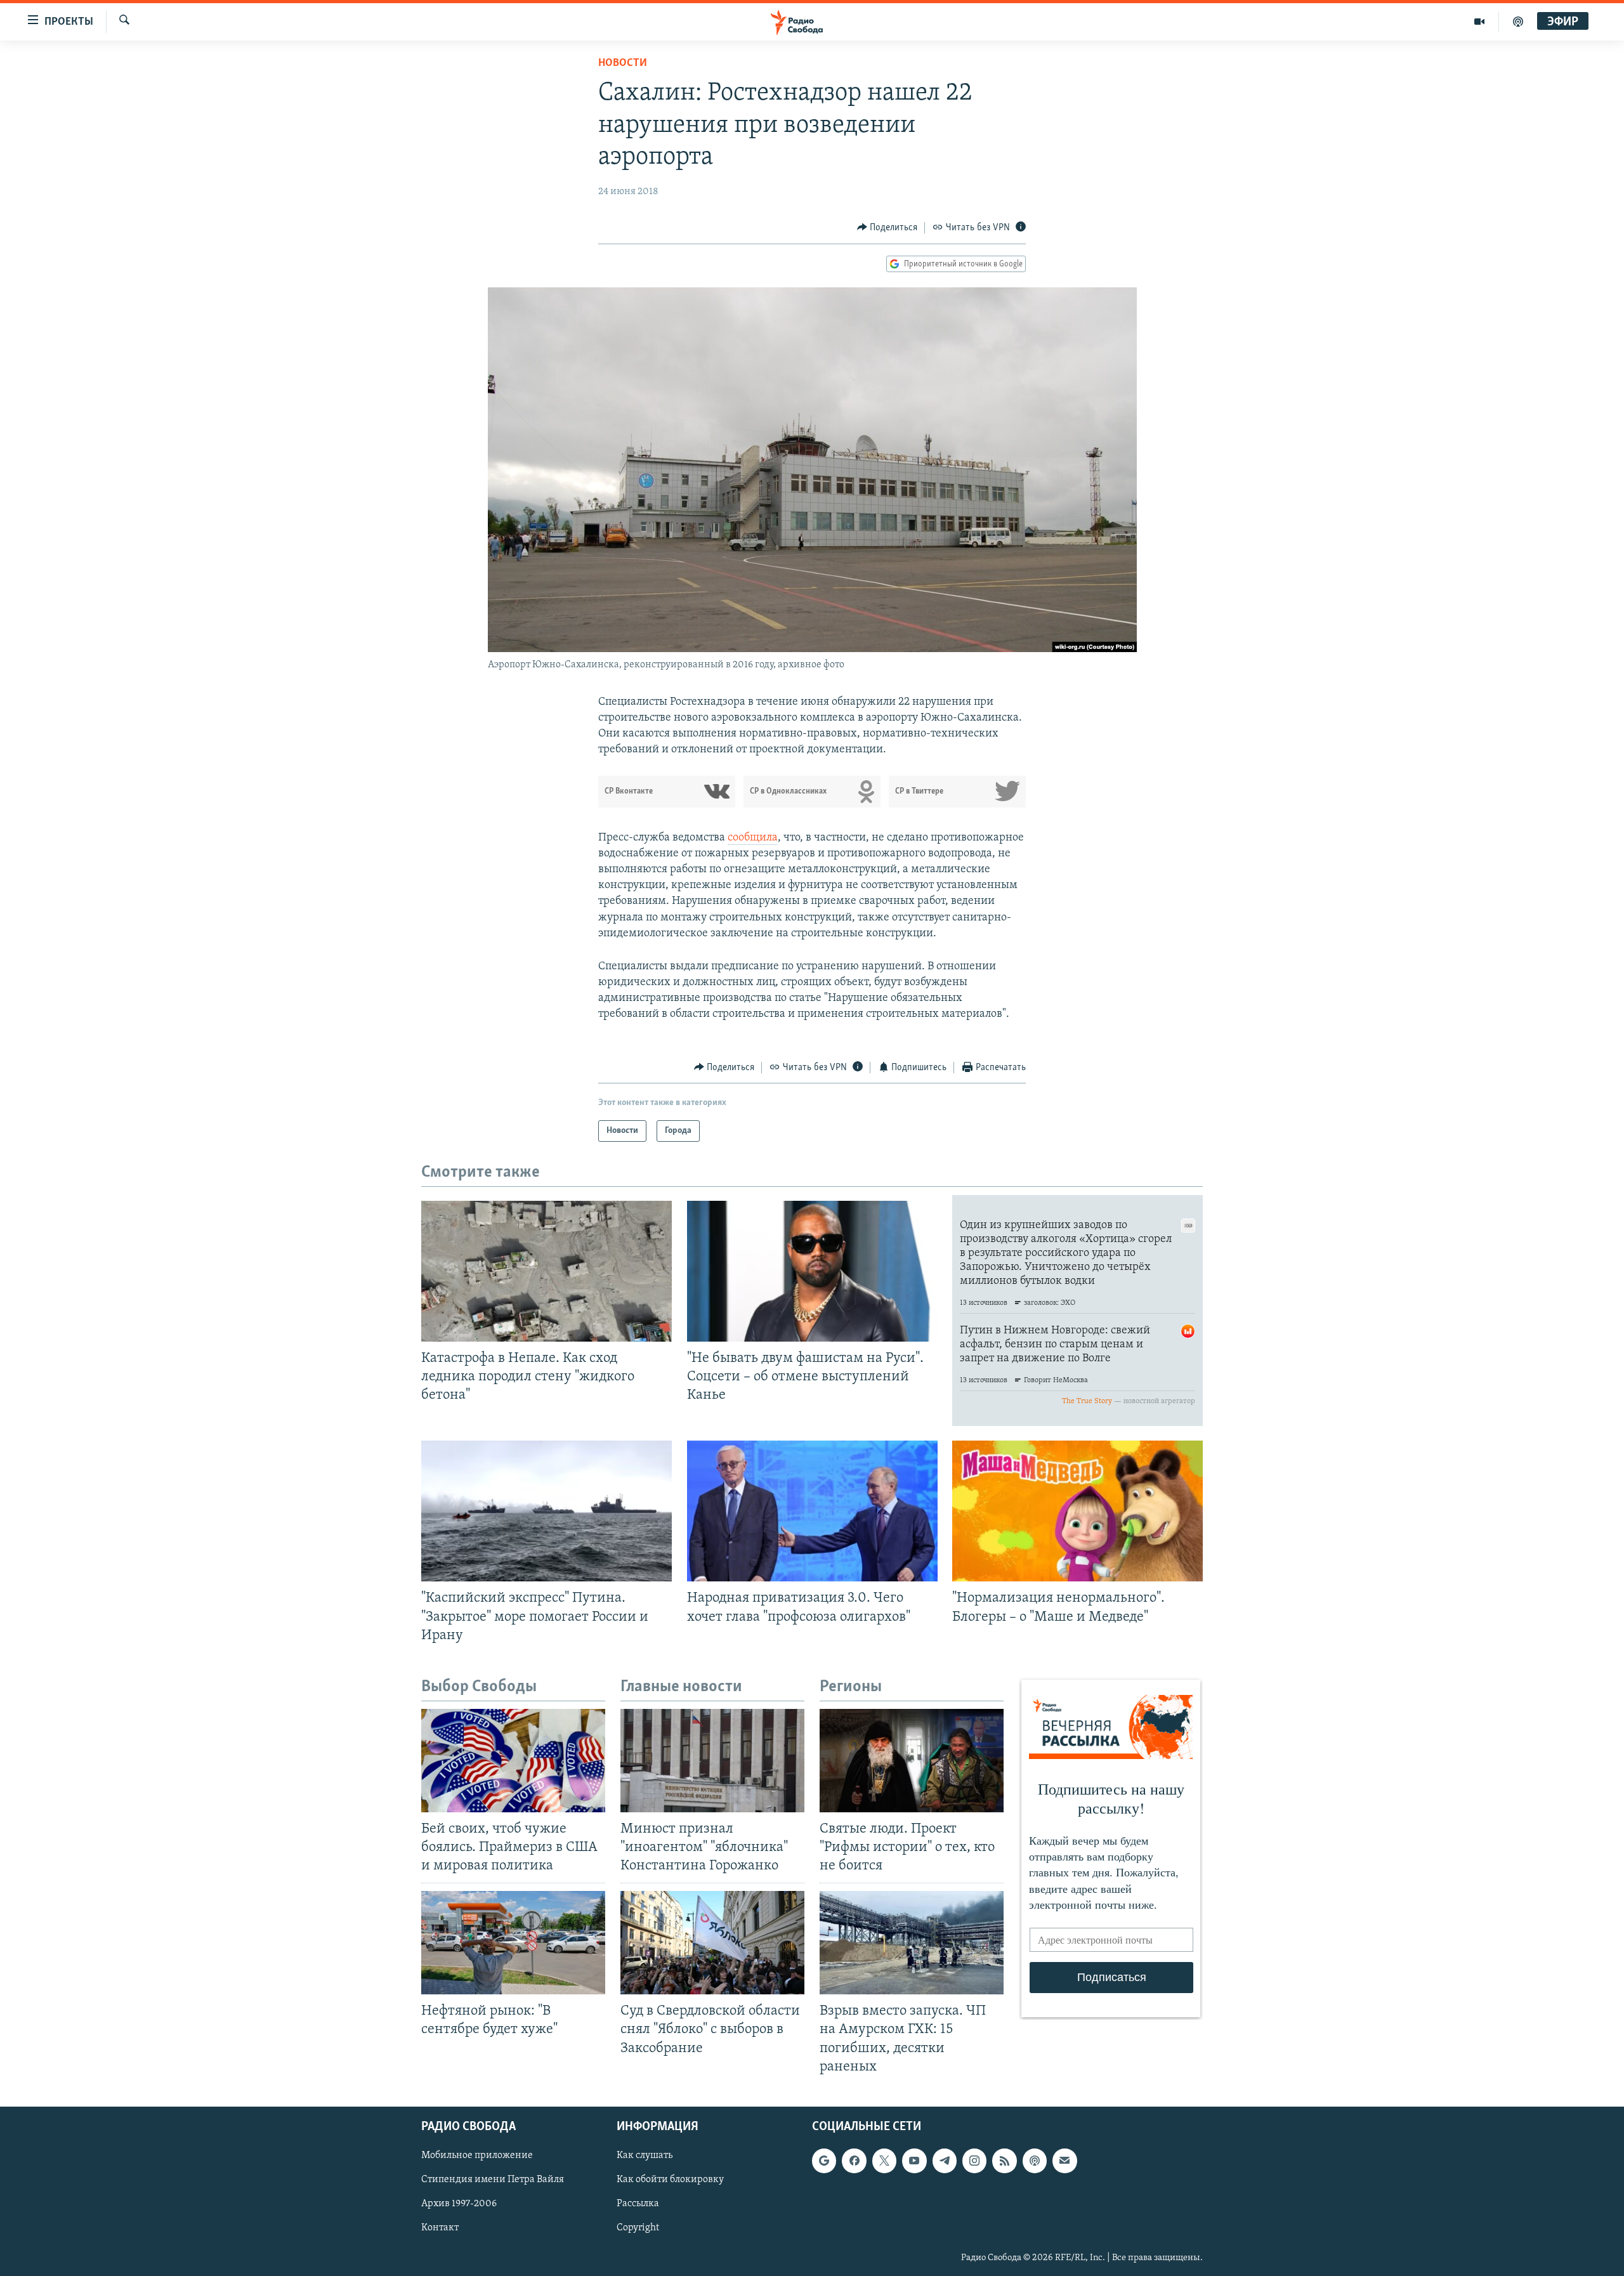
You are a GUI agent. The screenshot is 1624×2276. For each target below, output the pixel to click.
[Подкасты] (1035, 2161)
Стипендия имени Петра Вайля (493, 2180)
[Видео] (1480, 22)
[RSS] (1004, 2161)
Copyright (638, 2228)
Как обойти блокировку (670, 2180)
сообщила (753, 838)
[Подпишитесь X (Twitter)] (884, 2161)
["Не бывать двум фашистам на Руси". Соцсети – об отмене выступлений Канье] (812, 1271)
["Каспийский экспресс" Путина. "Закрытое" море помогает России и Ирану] (547, 1511)
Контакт (440, 2228)
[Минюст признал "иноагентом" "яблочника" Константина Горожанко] (712, 1761)
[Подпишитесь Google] (824, 2161)
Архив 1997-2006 (459, 2204)
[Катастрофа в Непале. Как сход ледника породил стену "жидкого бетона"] (547, 1271)
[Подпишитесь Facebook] (854, 2161)
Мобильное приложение (477, 2155)
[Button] (887, 228)
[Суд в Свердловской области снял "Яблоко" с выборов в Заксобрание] (712, 1943)
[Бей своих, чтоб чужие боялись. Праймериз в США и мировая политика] (513, 1761)
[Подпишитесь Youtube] (914, 2161)
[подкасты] (1518, 22)
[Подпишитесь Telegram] (945, 2161)
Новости (623, 63)
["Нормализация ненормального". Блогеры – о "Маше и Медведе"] (1077, 1511)
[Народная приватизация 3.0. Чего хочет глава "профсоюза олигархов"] (812, 1511)
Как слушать (645, 2155)
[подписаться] (1064, 2161)
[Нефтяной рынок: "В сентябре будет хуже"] (513, 1943)
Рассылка (638, 2204)
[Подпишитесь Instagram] (974, 2161)
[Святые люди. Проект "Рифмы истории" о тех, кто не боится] (912, 1761)
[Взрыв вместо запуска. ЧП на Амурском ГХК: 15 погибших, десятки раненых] (912, 1943)
